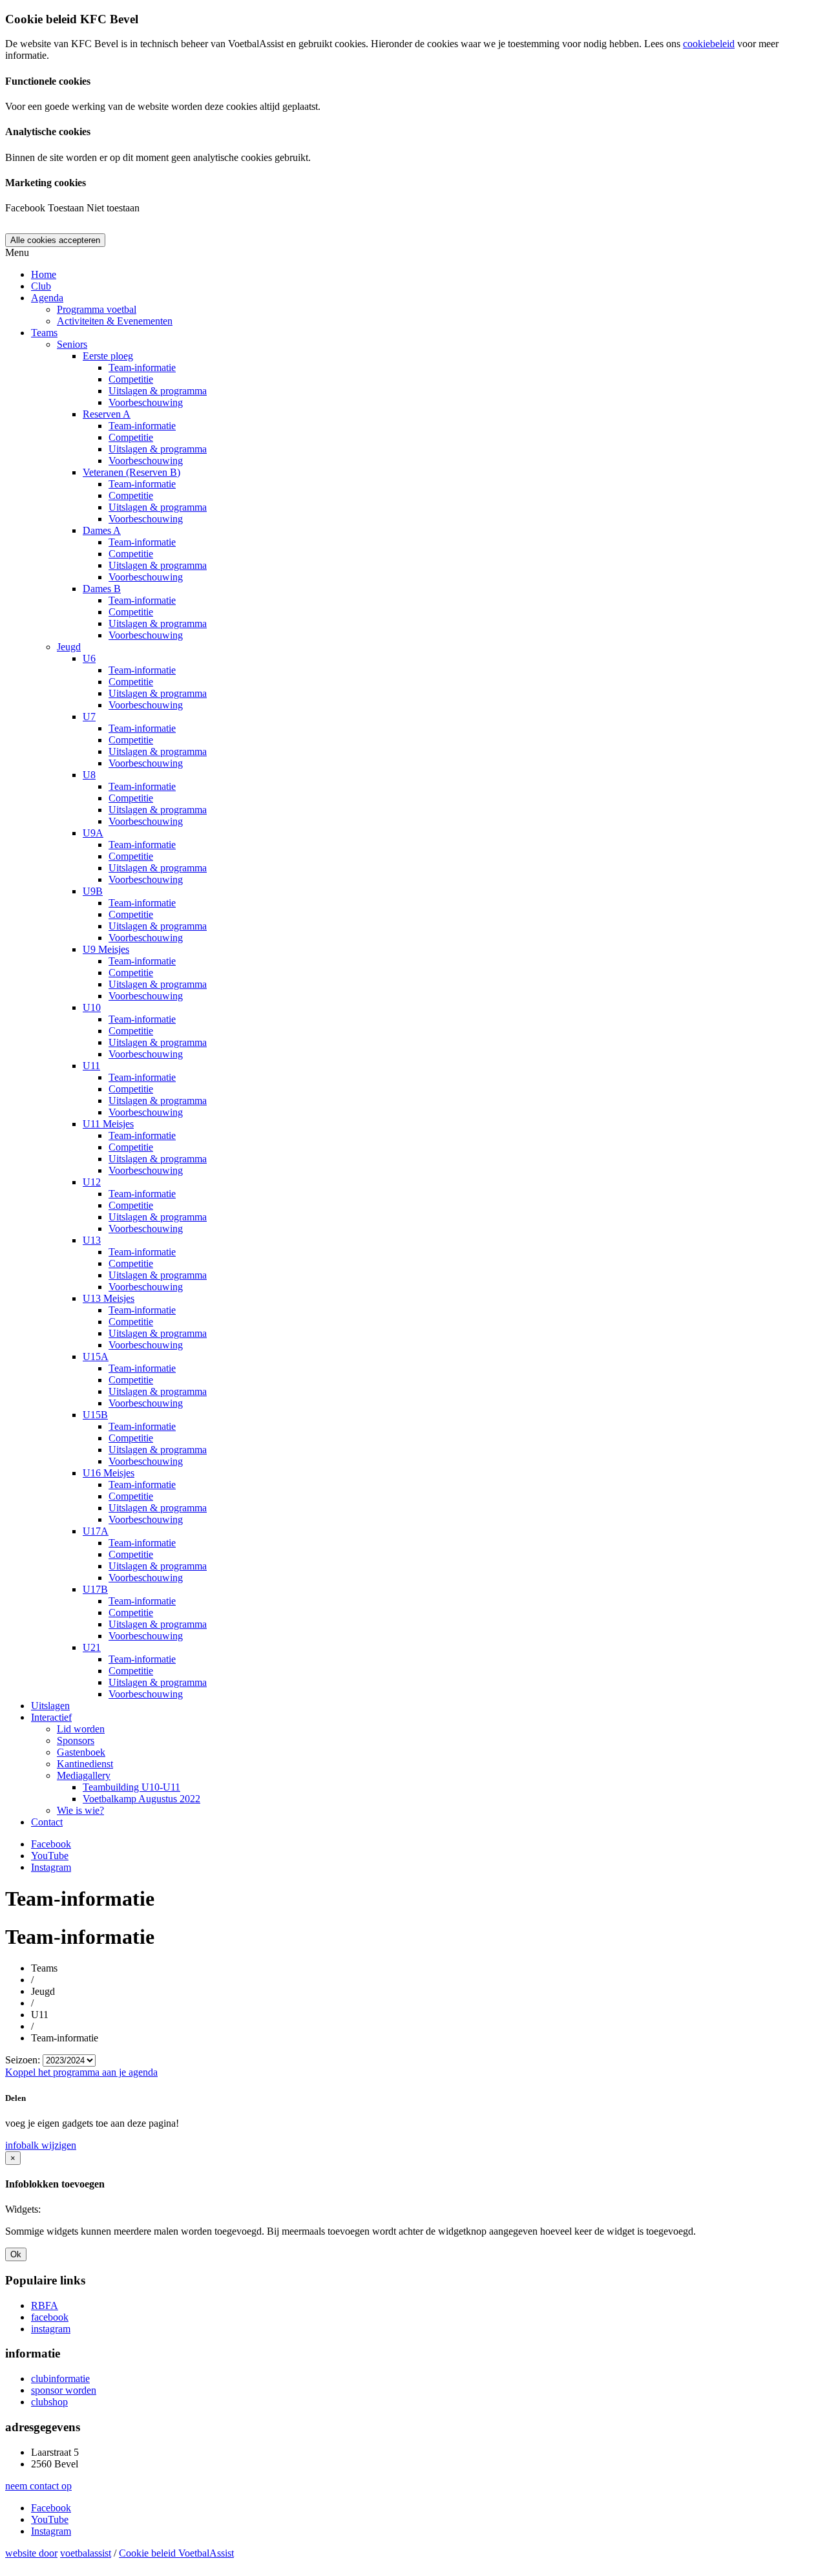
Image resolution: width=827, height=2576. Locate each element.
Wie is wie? (80, 1810)
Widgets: (23, 2209)
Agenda (47, 298)
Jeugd (69, 647)
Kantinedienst (85, 1764)
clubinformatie (60, 2379)
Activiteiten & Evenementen (115, 321)
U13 (92, 1240)
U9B (93, 891)
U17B (95, 1589)
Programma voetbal (97, 309)
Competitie (131, 379)
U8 (89, 775)
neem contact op (38, 2486)
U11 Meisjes (108, 1124)
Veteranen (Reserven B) (131, 472)
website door (31, 2553)
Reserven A (107, 414)
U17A (96, 1531)
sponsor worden (64, 2390)
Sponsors (76, 1740)
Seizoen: (23, 2060)
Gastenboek (81, 1752)
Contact (47, 1822)
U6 (89, 658)
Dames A (102, 530)
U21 (92, 1647)
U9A (93, 833)
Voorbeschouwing (146, 402)
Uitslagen (50, 1706)
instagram (51, 2329)
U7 (89, 717)
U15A (96, 1357)
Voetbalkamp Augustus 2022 (141, 1799)
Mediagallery (84, 1775)
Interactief (51, 1717)
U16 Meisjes (109, 1473)
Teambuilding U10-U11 (131, 1787)
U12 (92, 1182)
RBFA (45, 2305)
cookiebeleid (709, 44)
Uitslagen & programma (158, 391)
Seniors (72, 344)
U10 (92, 1007)
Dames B (102, 589)
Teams (44, 333)
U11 (91, 1066)
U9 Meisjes (106, 949)
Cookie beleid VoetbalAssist (176, 2553)
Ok (16, 2254)
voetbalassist (86, 2553)
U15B (95, 1415)
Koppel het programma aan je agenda (81, 2072)
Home (44, 274)
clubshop (49, 2402)
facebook (50, 2317)
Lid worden (81, 1729)
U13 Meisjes (109, 1298)
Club (41, 286)
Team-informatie (142, 367)
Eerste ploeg (108, 356)
